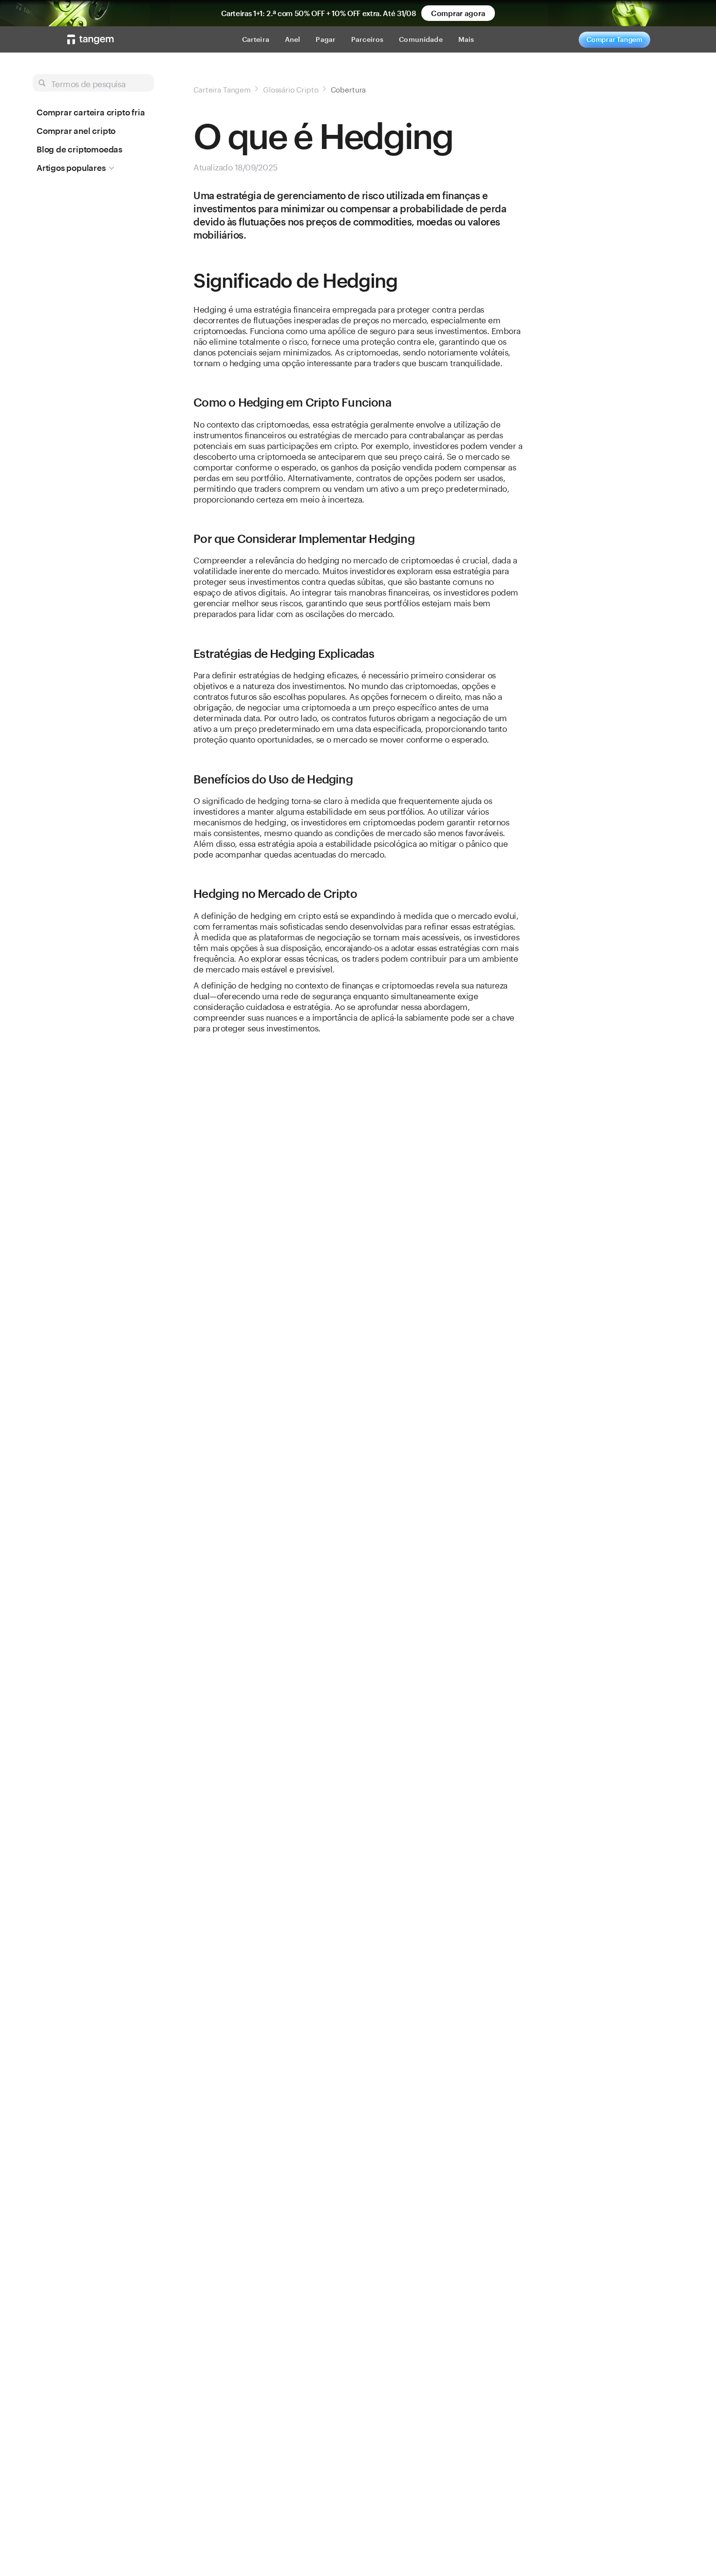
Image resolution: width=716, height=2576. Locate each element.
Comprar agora (458, 13)
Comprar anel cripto (76, 131)
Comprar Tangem (614, 39)
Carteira (256, 39)
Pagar (326, 39)
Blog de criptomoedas (79, 149)
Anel (293, 39)
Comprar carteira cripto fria (91, 112)
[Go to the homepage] (91, 39)
